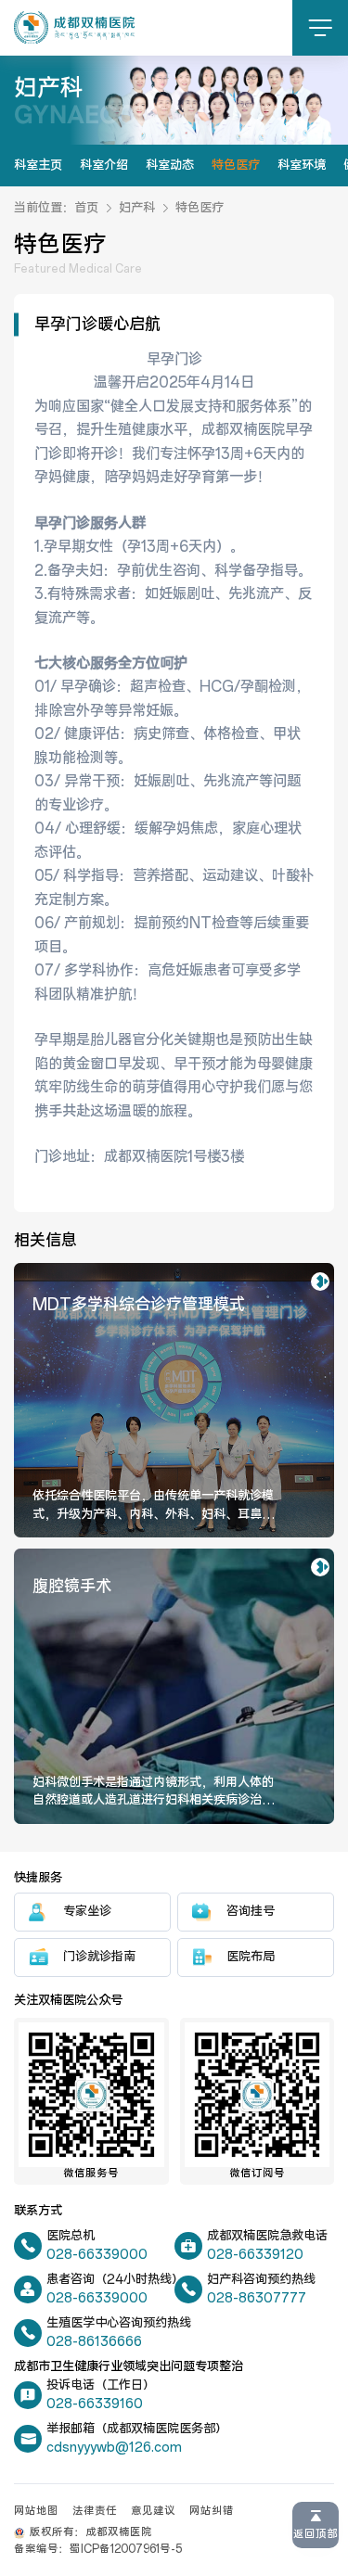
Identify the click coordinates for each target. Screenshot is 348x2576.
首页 (86, 208)
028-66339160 (95, 2404)
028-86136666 (94, 2342)
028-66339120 (255, 2255)
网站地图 (36, 2511)
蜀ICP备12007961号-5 (126, 2549)
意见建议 (153, 2511)
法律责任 (95, 2511)
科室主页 (38, 165)
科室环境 (302, 165)
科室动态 (170, 165)
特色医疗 (236, 165)
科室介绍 (104, 165)
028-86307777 (257, 2298)
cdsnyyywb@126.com (114, 2448)
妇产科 (137, 208)
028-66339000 (97, 2255)
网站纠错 (212, 2511)
